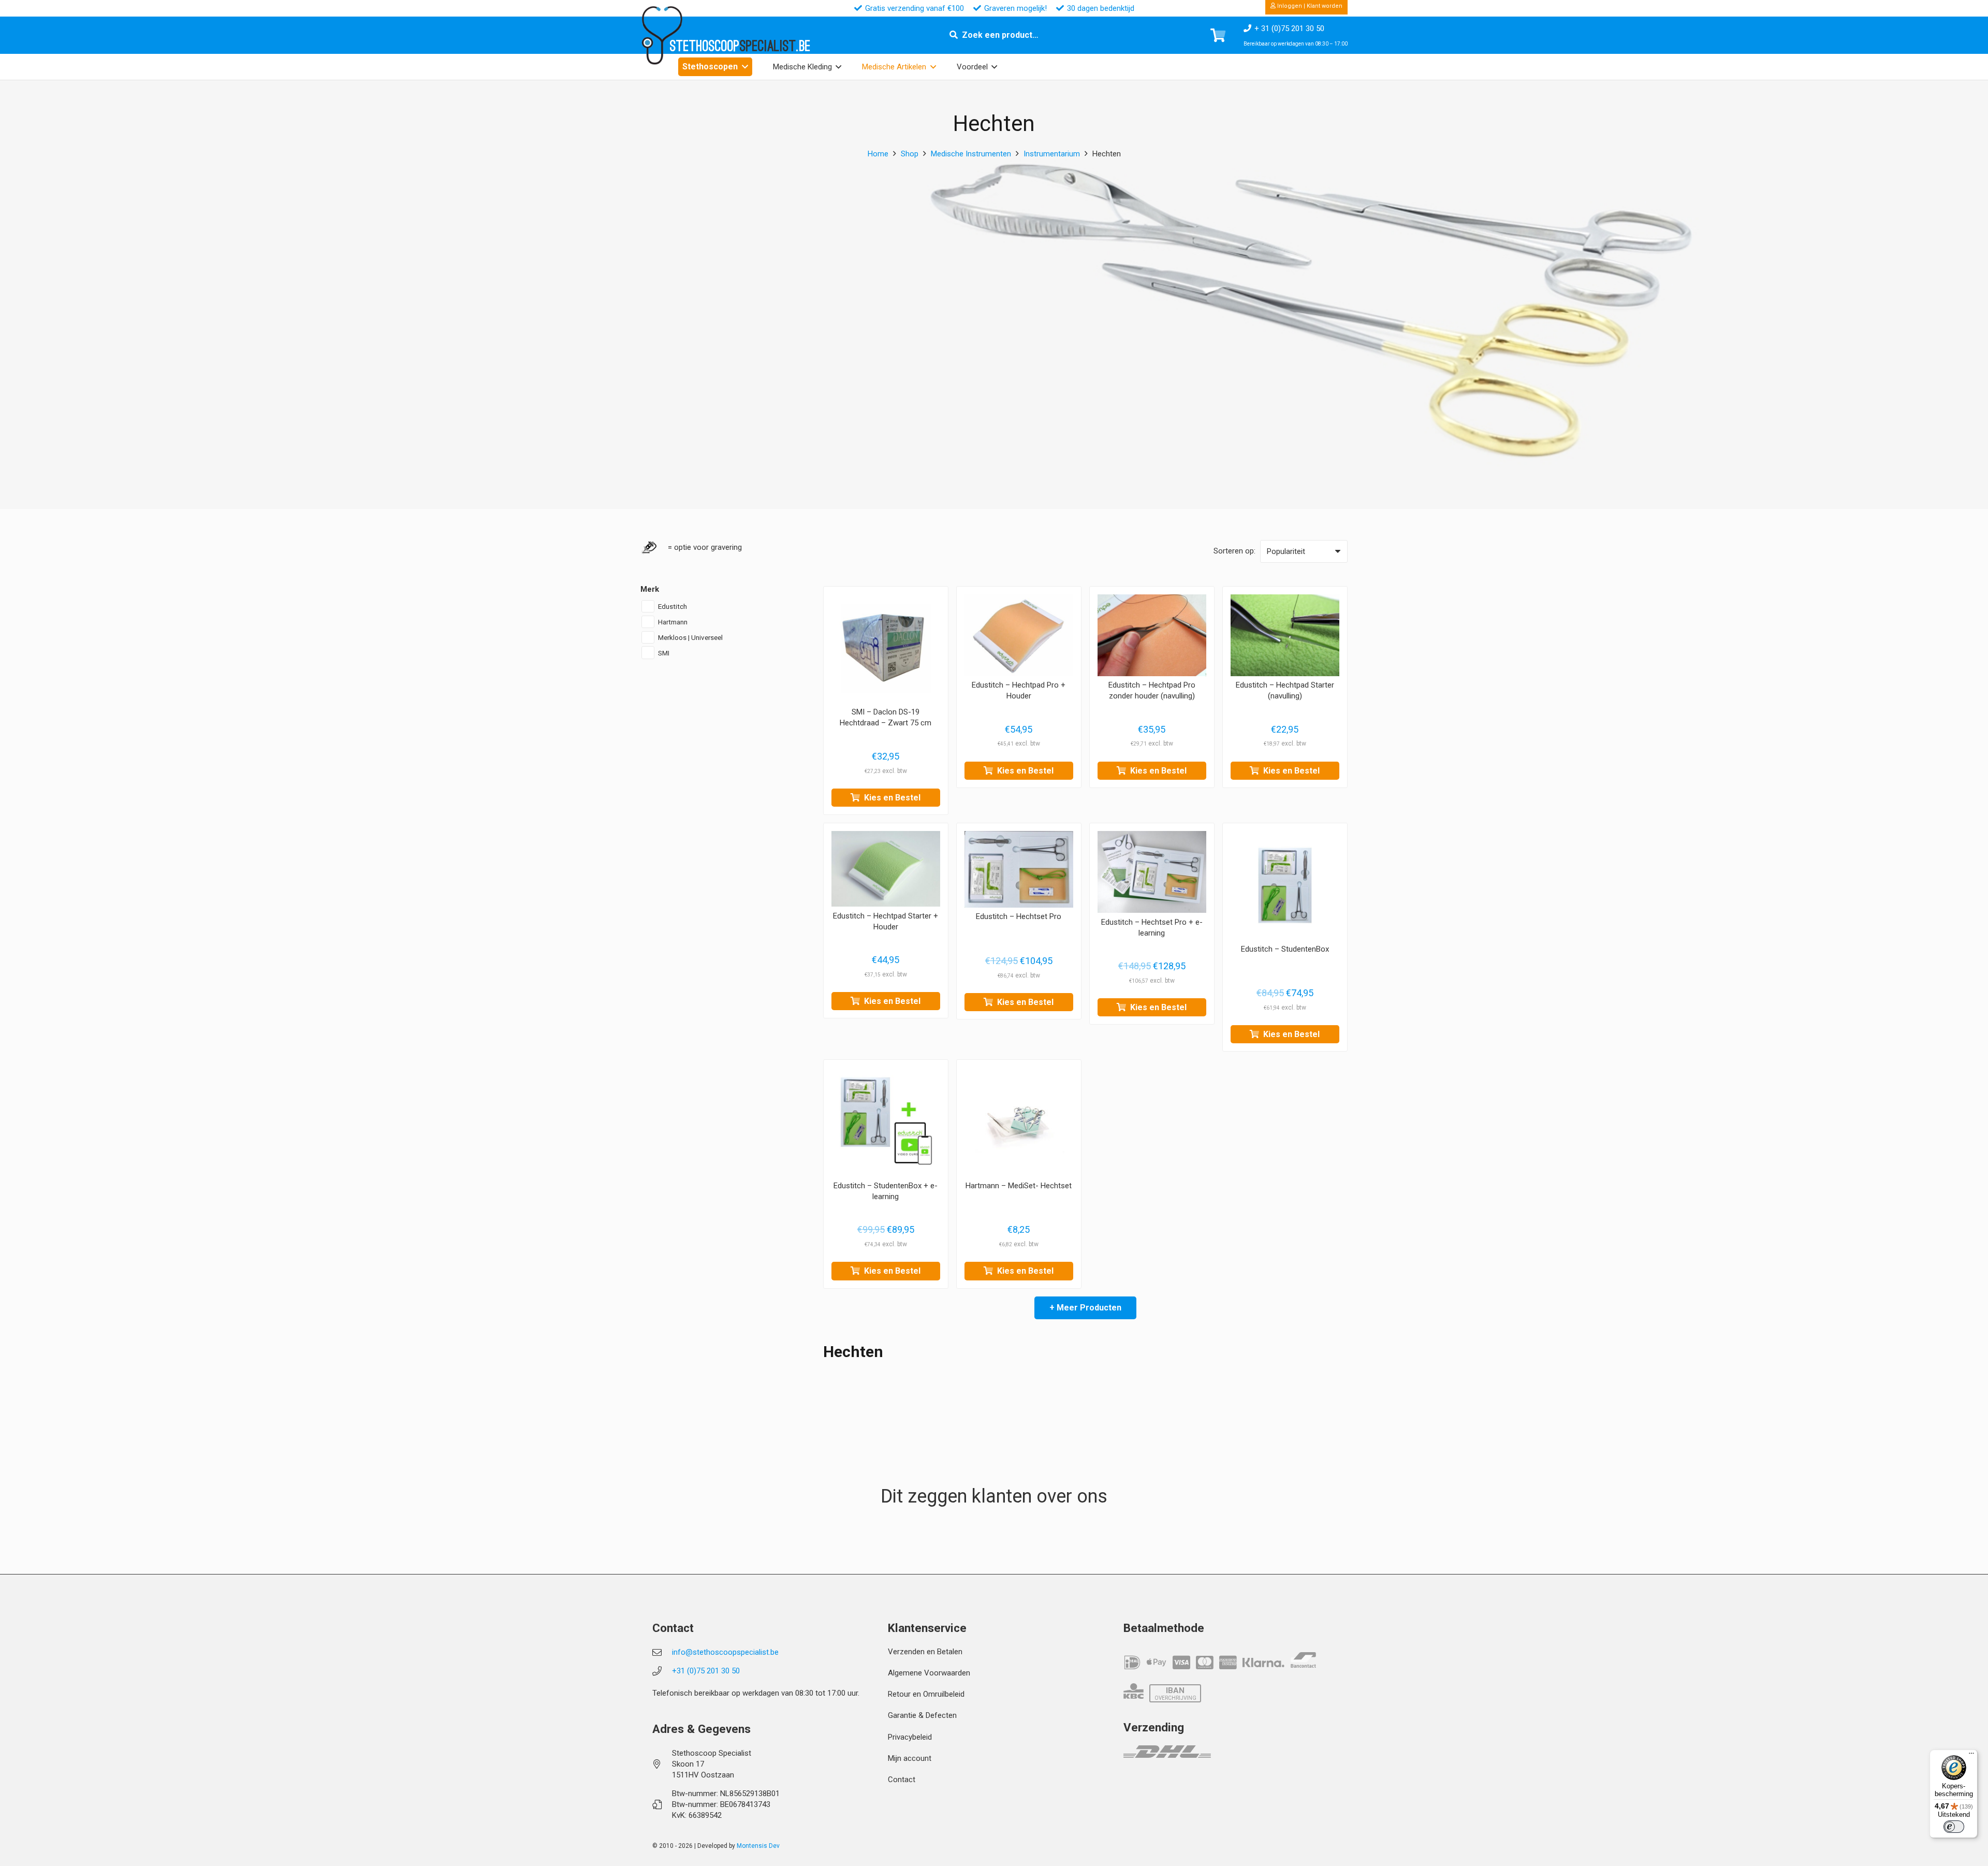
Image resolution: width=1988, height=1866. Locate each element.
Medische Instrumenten (971, 154)
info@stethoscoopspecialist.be (725, 1652)
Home (878, 154)
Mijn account (910, 1758)
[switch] (1954, 1827)
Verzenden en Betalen (925, 1652)
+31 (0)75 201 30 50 (706, 1671)
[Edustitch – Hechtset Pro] (1019, 869)
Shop (910, 154)
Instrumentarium (1052, 154)
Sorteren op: (1234, 551)
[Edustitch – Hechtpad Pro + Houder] (1019, 635)
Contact (902, 1780)
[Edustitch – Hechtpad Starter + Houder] (886, 869)
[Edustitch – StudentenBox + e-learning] (886, 1122)
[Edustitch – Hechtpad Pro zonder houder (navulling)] (1152, 635)
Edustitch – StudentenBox (1285, 949)
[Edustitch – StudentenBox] (1285, 885)
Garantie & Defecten (922, 1715)
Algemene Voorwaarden (929, 1673)
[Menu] (1971, 1756)
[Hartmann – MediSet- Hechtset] (1019, 1122)
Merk (650, 589)
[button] (745, 67)
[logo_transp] (662, 35)
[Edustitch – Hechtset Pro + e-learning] (1152, 872)
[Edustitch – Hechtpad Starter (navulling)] (1285, 635)
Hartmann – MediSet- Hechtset (1019, 1186)
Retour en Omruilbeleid (926, 1694)
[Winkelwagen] (1218, 35)
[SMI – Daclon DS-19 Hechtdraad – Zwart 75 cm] (886, 649)
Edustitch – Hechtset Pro (1019, 917)
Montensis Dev (758, 1846)
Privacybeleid (910, 1737)
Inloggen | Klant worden (1309, 6)
